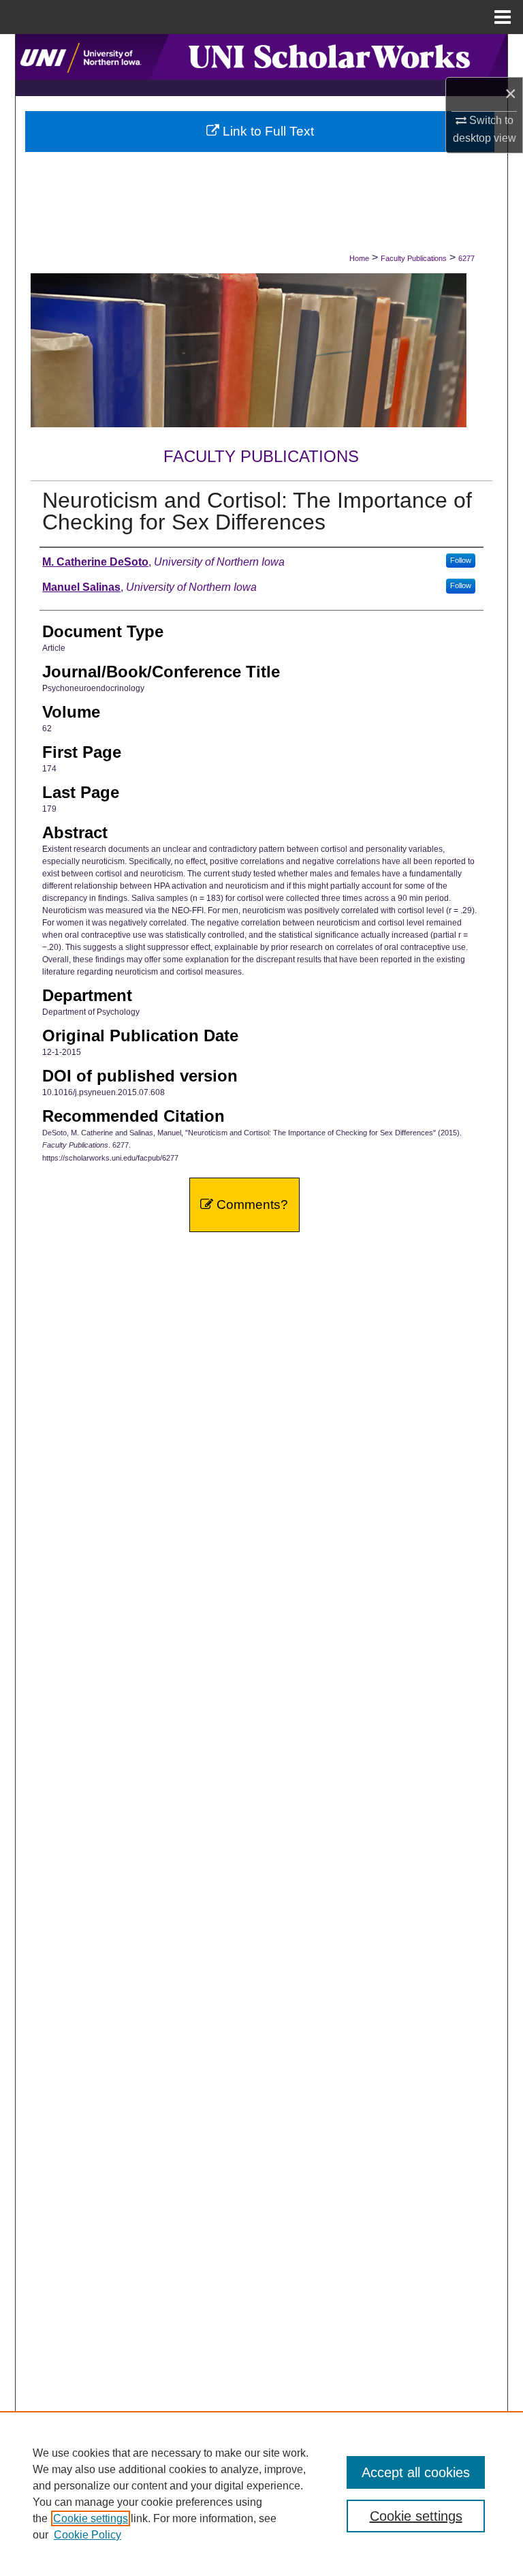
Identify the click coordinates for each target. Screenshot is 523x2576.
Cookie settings (91, 2518)
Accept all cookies (416, 2472)
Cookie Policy (88, 2535)
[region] (261, 2494)
